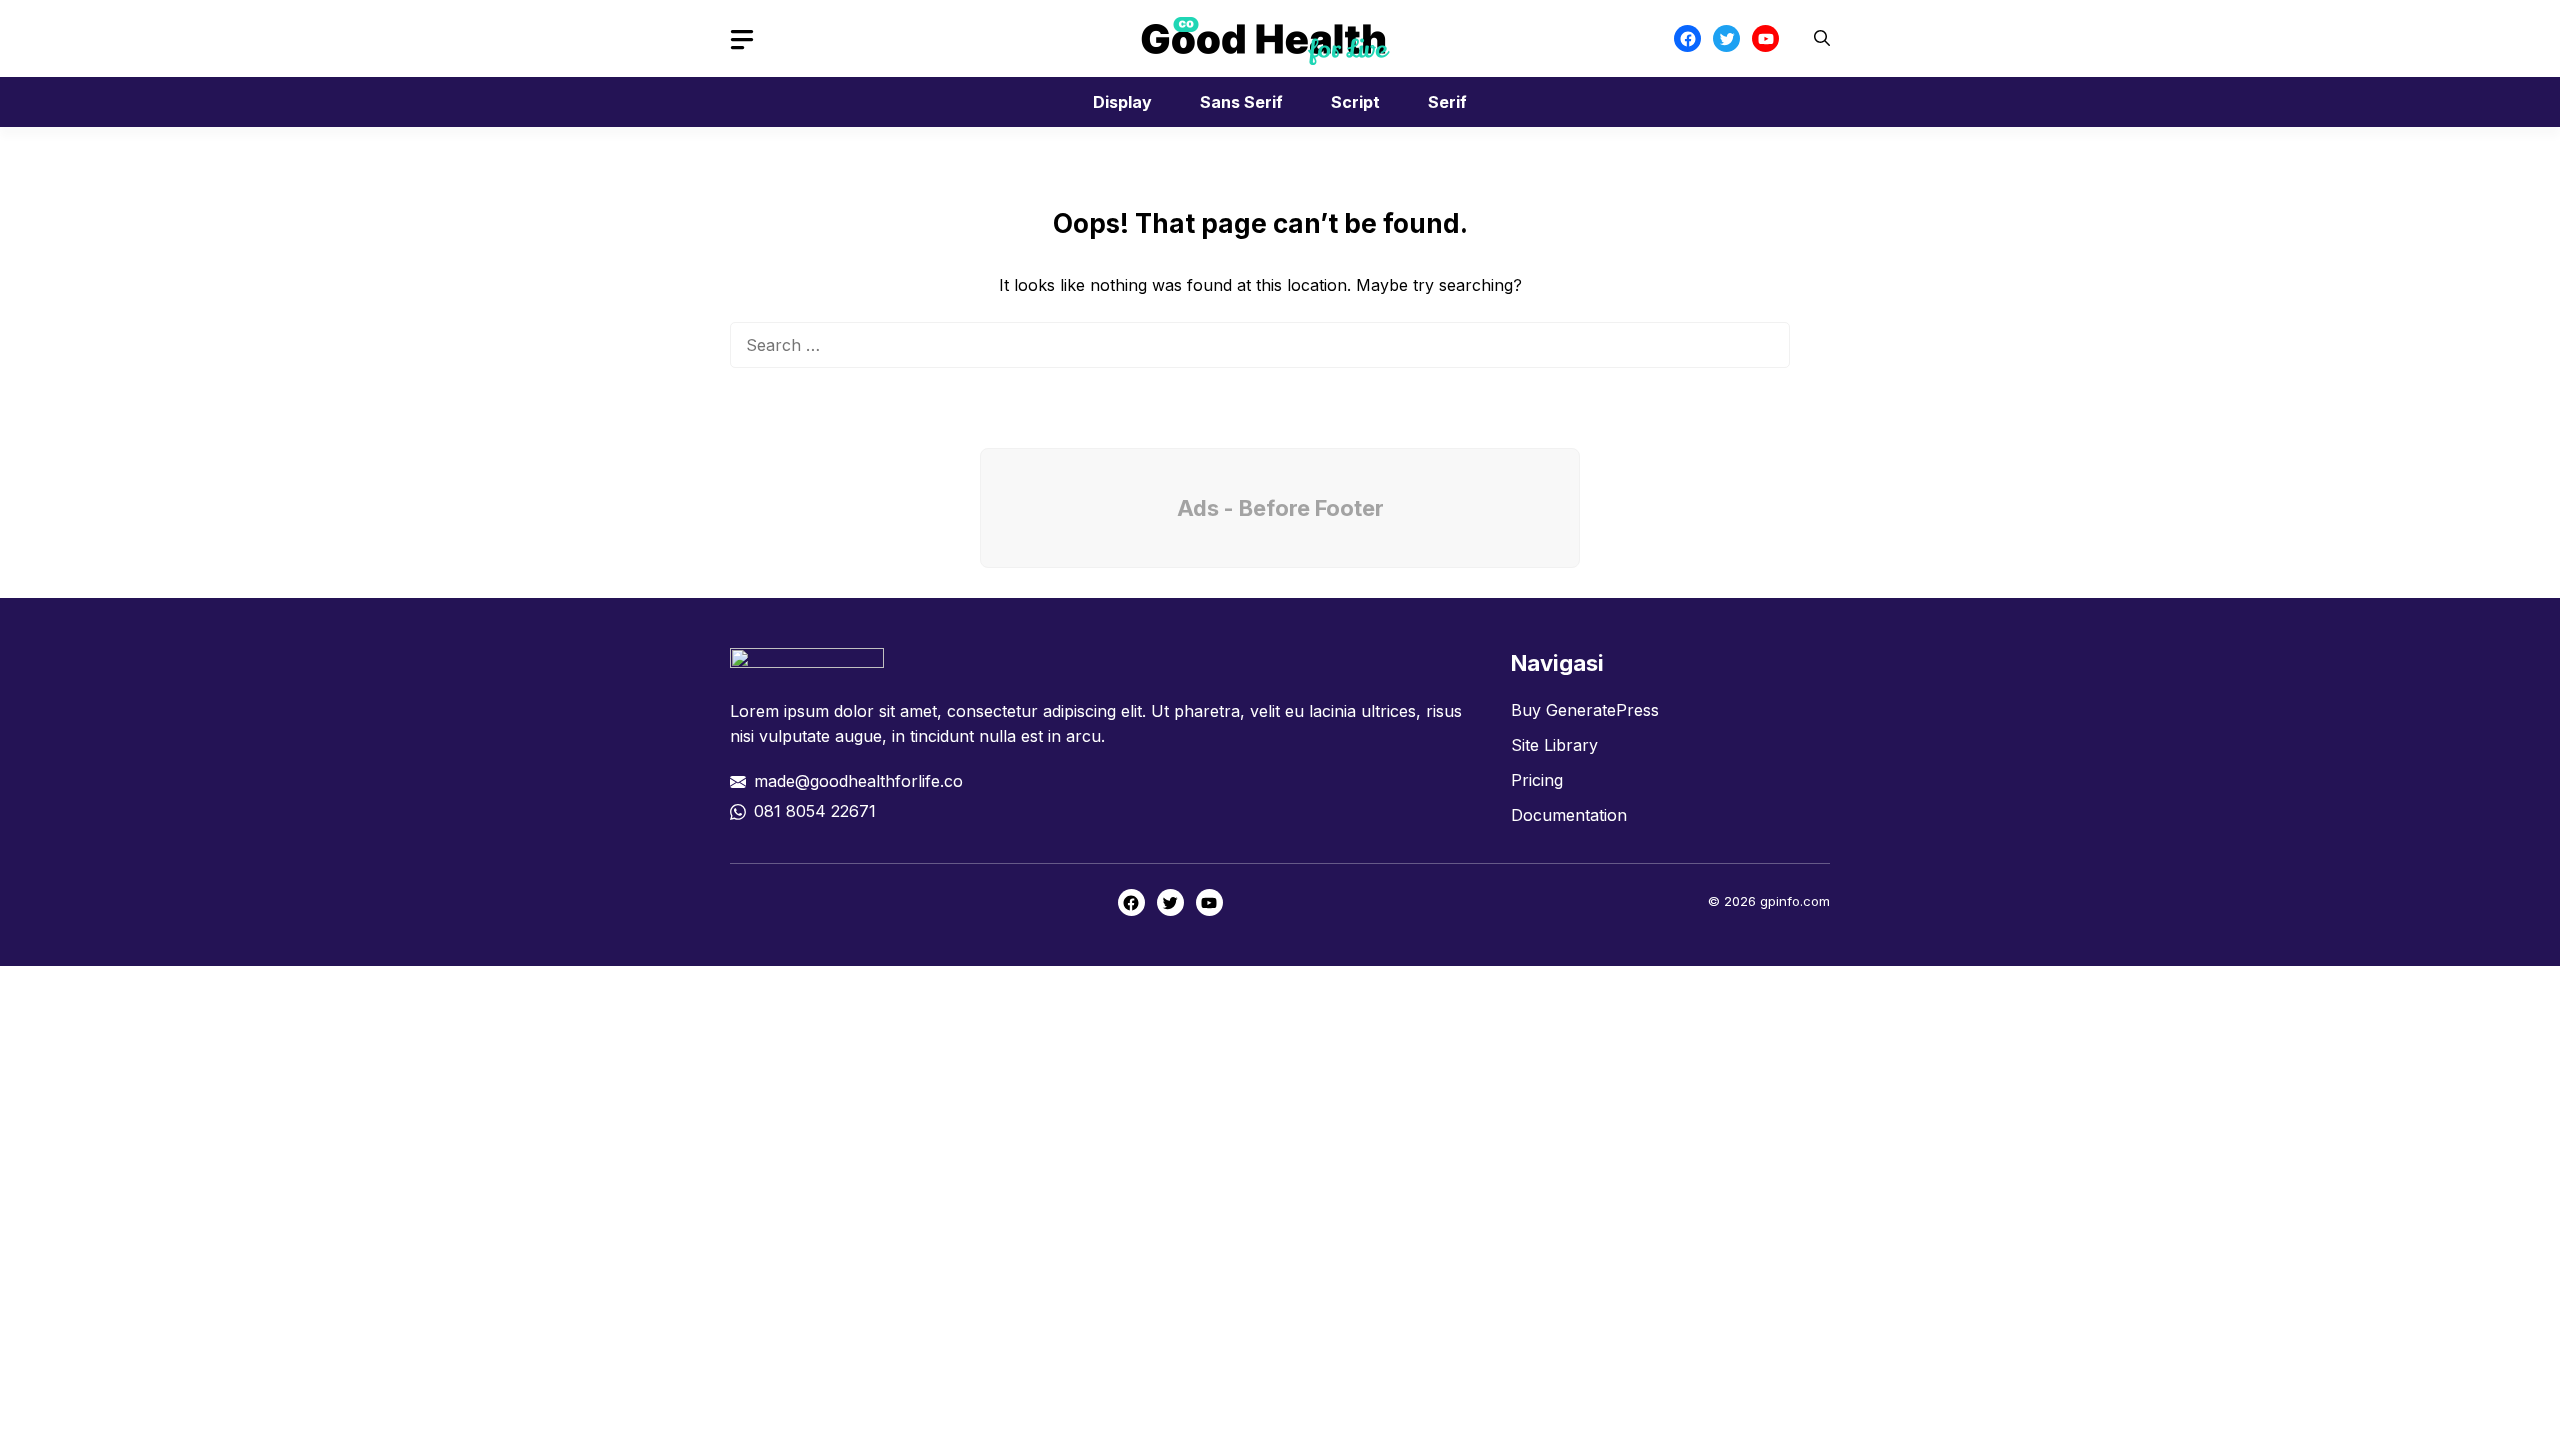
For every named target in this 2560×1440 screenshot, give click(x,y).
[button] (1822, 38)
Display (1122, 102)
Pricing (1537, 780)
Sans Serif (1241, 102)
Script (1355, 102)
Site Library (1554, 745)
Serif (1447, 102)
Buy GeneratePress (1585, 710)
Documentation (1569, 815)
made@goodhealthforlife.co (858, 781)
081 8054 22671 (815, 811)
